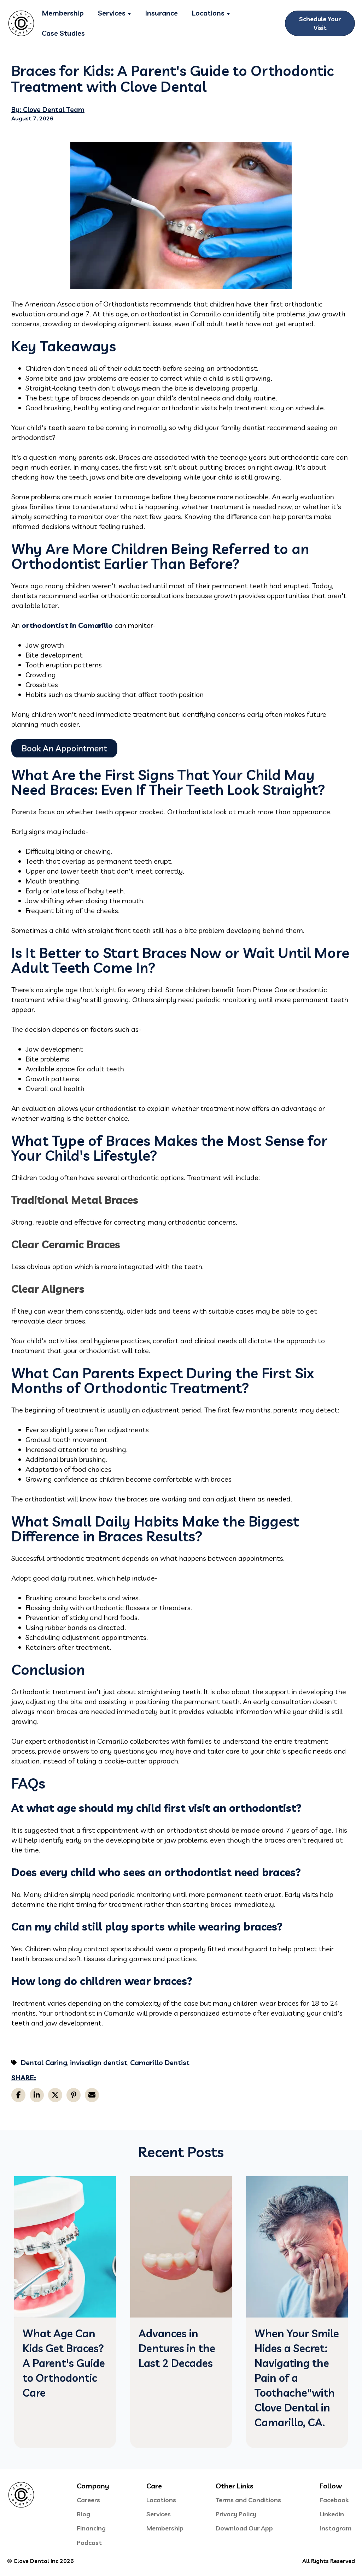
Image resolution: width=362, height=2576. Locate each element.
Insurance (162, 13)
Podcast (89, 2543)
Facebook (334, 2500)
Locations (208, 13)
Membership (63, 13)
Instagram (335, 2528)
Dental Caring (44, 2062)
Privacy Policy (236, 2514)
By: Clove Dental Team (48, 109)
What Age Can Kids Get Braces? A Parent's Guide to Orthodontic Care (64, 2363)
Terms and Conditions (248, 2500)
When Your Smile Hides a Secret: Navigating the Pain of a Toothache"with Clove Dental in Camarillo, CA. (297, 2378)
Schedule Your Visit (320, 23)
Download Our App (244, 2528)
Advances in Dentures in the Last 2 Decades (177, 2348)
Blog (83, 2514)
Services (112, 13)
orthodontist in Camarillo (67, 625)
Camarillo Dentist (160, 2062)
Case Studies (63, 33)
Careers (88, 2500)
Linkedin (332, 2514)
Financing (91, 2528)
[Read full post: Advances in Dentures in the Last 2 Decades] (181, 2315)
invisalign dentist (99, 2062)
